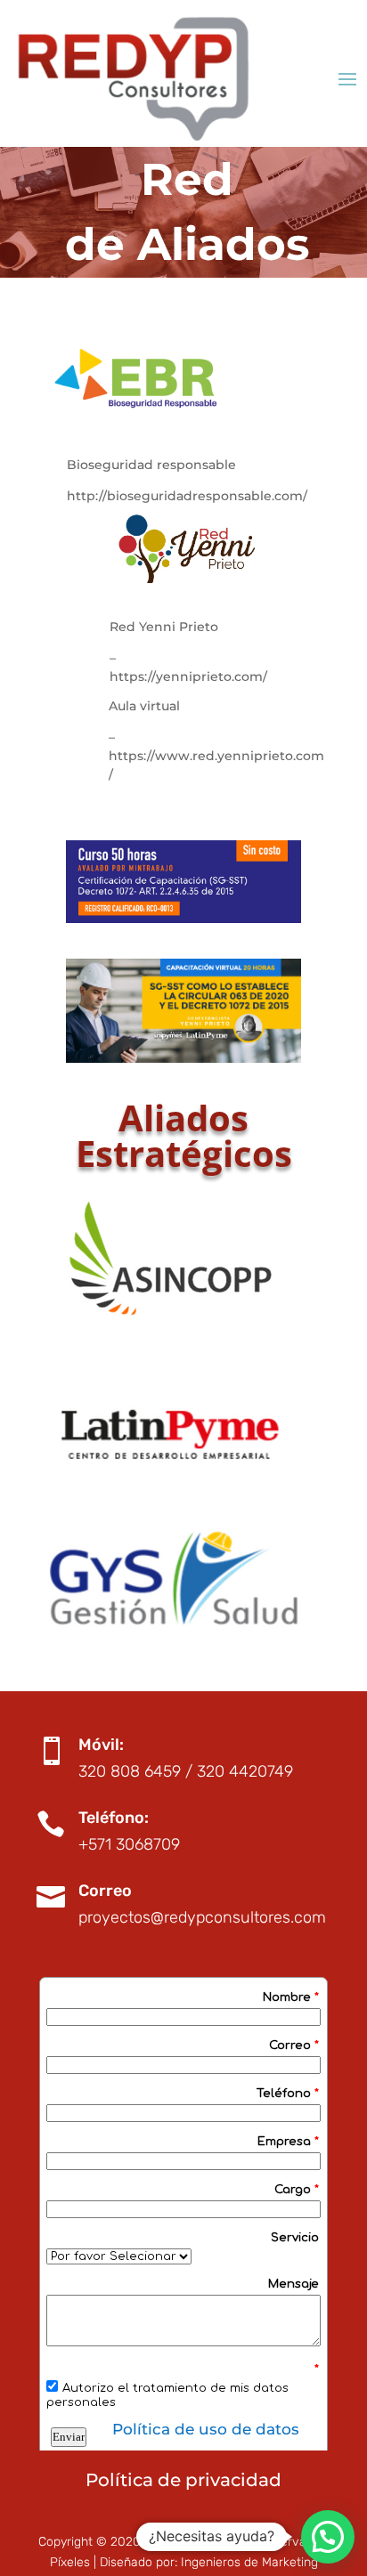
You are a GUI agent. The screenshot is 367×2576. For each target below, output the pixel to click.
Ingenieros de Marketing (249, 2562)
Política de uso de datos (206, 2429)
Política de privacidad (183, 2480)
